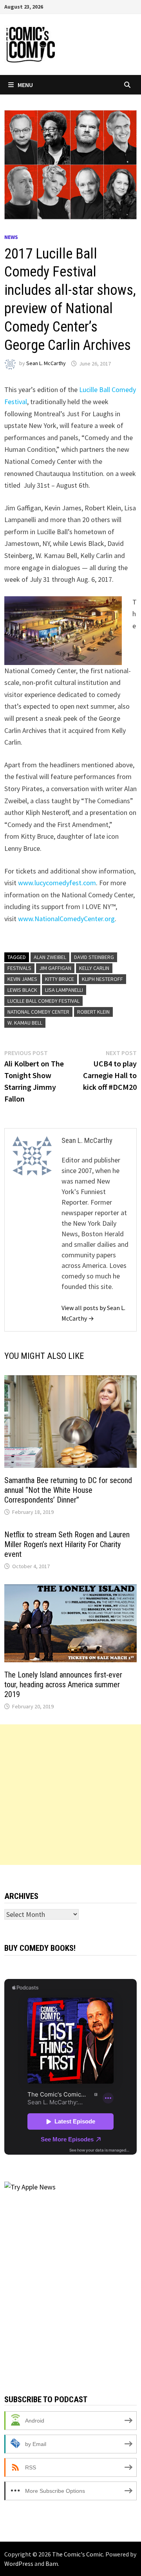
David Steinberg (94, 957)
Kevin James (22, 979)
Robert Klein (93, 1012)
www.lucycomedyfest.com (57, 883)
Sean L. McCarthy (46, 364)
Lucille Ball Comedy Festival (43, 1001)
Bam (52, 2564)
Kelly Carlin (94, 968)
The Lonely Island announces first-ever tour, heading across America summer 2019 (63, 1685)
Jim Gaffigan (55, 968)
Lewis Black (22, 990)
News (11, 237)
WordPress (19, 2564)
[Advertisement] (70, 1795)
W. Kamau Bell (25, 1023)
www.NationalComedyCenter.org (66, 919)
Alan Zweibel (50, 957)
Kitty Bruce (60, 979)
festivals (19, 968)
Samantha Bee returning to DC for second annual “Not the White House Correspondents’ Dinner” (68, 1490)
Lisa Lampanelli (64, 990)
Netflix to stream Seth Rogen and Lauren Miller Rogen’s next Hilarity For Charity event (67, 1544)
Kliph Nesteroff (102, 979)
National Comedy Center (38, 1012)
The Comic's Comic (78, 2554)
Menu (25, 85)
